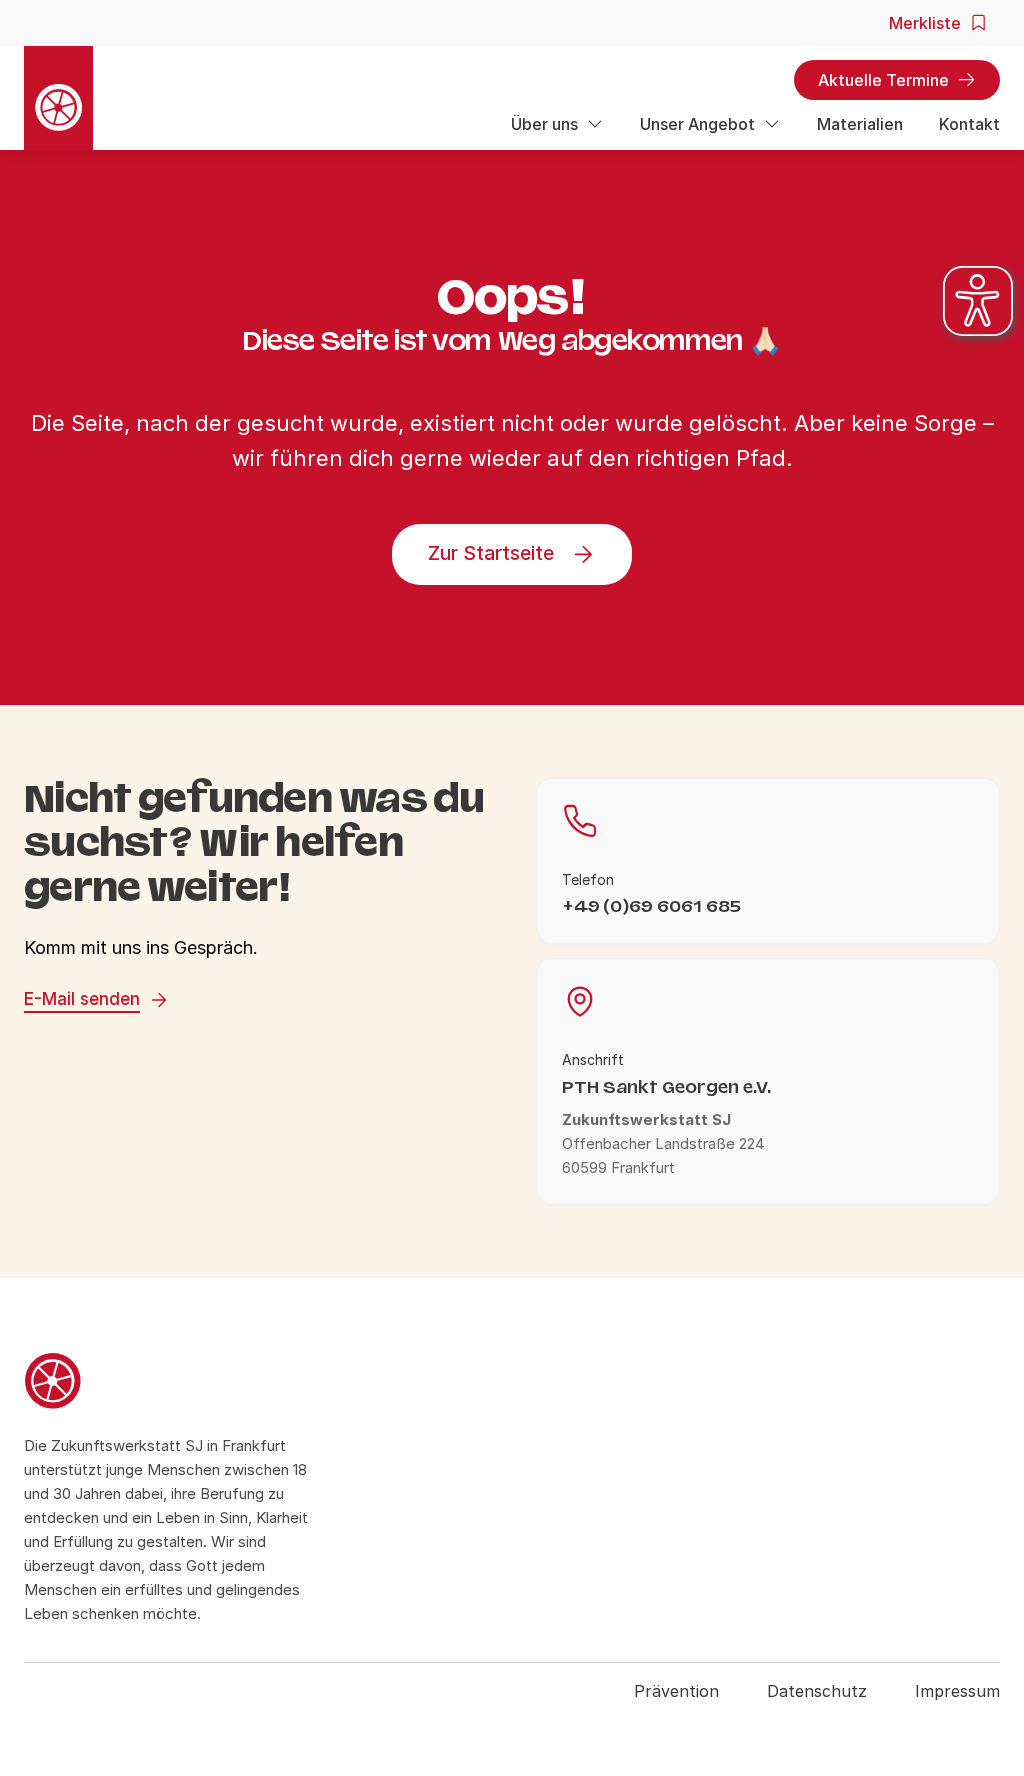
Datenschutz (817, 1691)
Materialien (860, 124)
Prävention (676, 1691)
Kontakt (969, 124)
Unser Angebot (697, 124)
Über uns (544, 124)
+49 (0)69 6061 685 (651, 906)
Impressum (957, 1691)
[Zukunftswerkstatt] (170, 1384)
